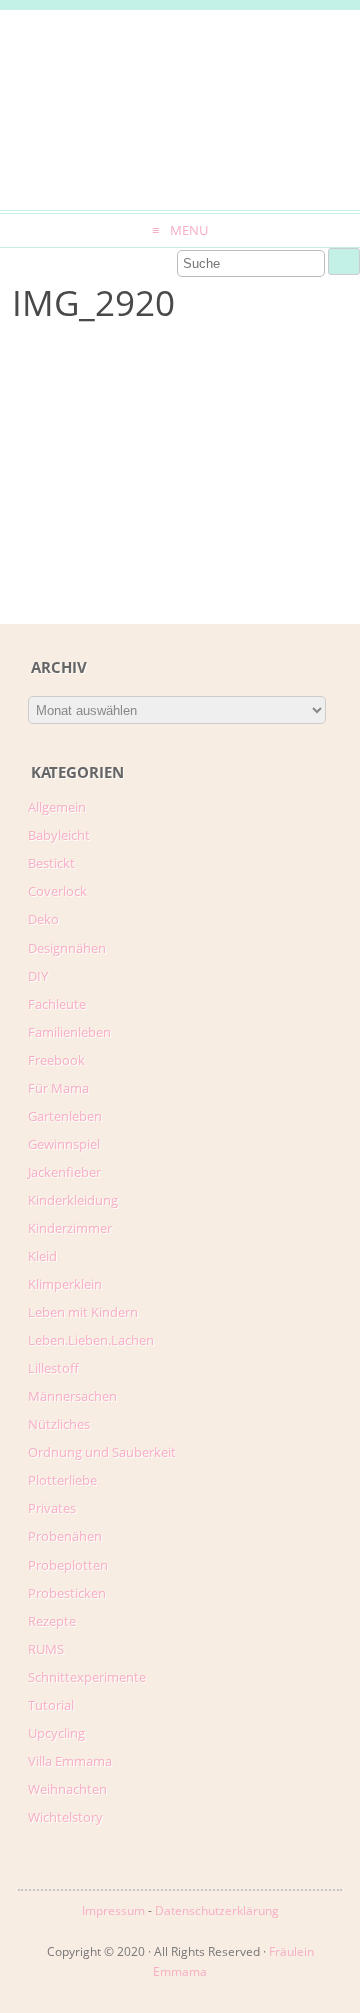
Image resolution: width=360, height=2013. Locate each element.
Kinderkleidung (73, 1200)
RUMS (46, 1649)
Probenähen (65, 1536)
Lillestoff (53, 1368)
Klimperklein (65, 1284)
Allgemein (57, 807)
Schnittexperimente (87, 1677)
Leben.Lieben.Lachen (91, 1340)
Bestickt (51, 863)
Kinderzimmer (70, 1228)
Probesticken (67, 1593)
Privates (52, 1508)
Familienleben (69, 1032)
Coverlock (57, 891)
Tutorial (51, 1705)
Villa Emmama (70, 1761)
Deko (43, 919)
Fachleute (57, 1004)
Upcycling (56, 1733)
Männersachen (72, 1396)
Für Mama (58, 1088)
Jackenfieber (64, 1172)
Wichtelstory (65, 1817)
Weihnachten (67, 1789)
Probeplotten (68, 1565)
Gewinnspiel (64, 1144)
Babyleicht (59, 835)
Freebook (56, 1060)
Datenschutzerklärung (217, 1910)
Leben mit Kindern (83, 1312)
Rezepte (52, 1621)
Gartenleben (65, 1116)
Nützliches (59, 1424)
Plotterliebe (62, 1480)
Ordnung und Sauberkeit (102, 1452)
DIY (38, 976)
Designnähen (67, 948)
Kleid (42, 1256)
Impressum (113, 1910)
